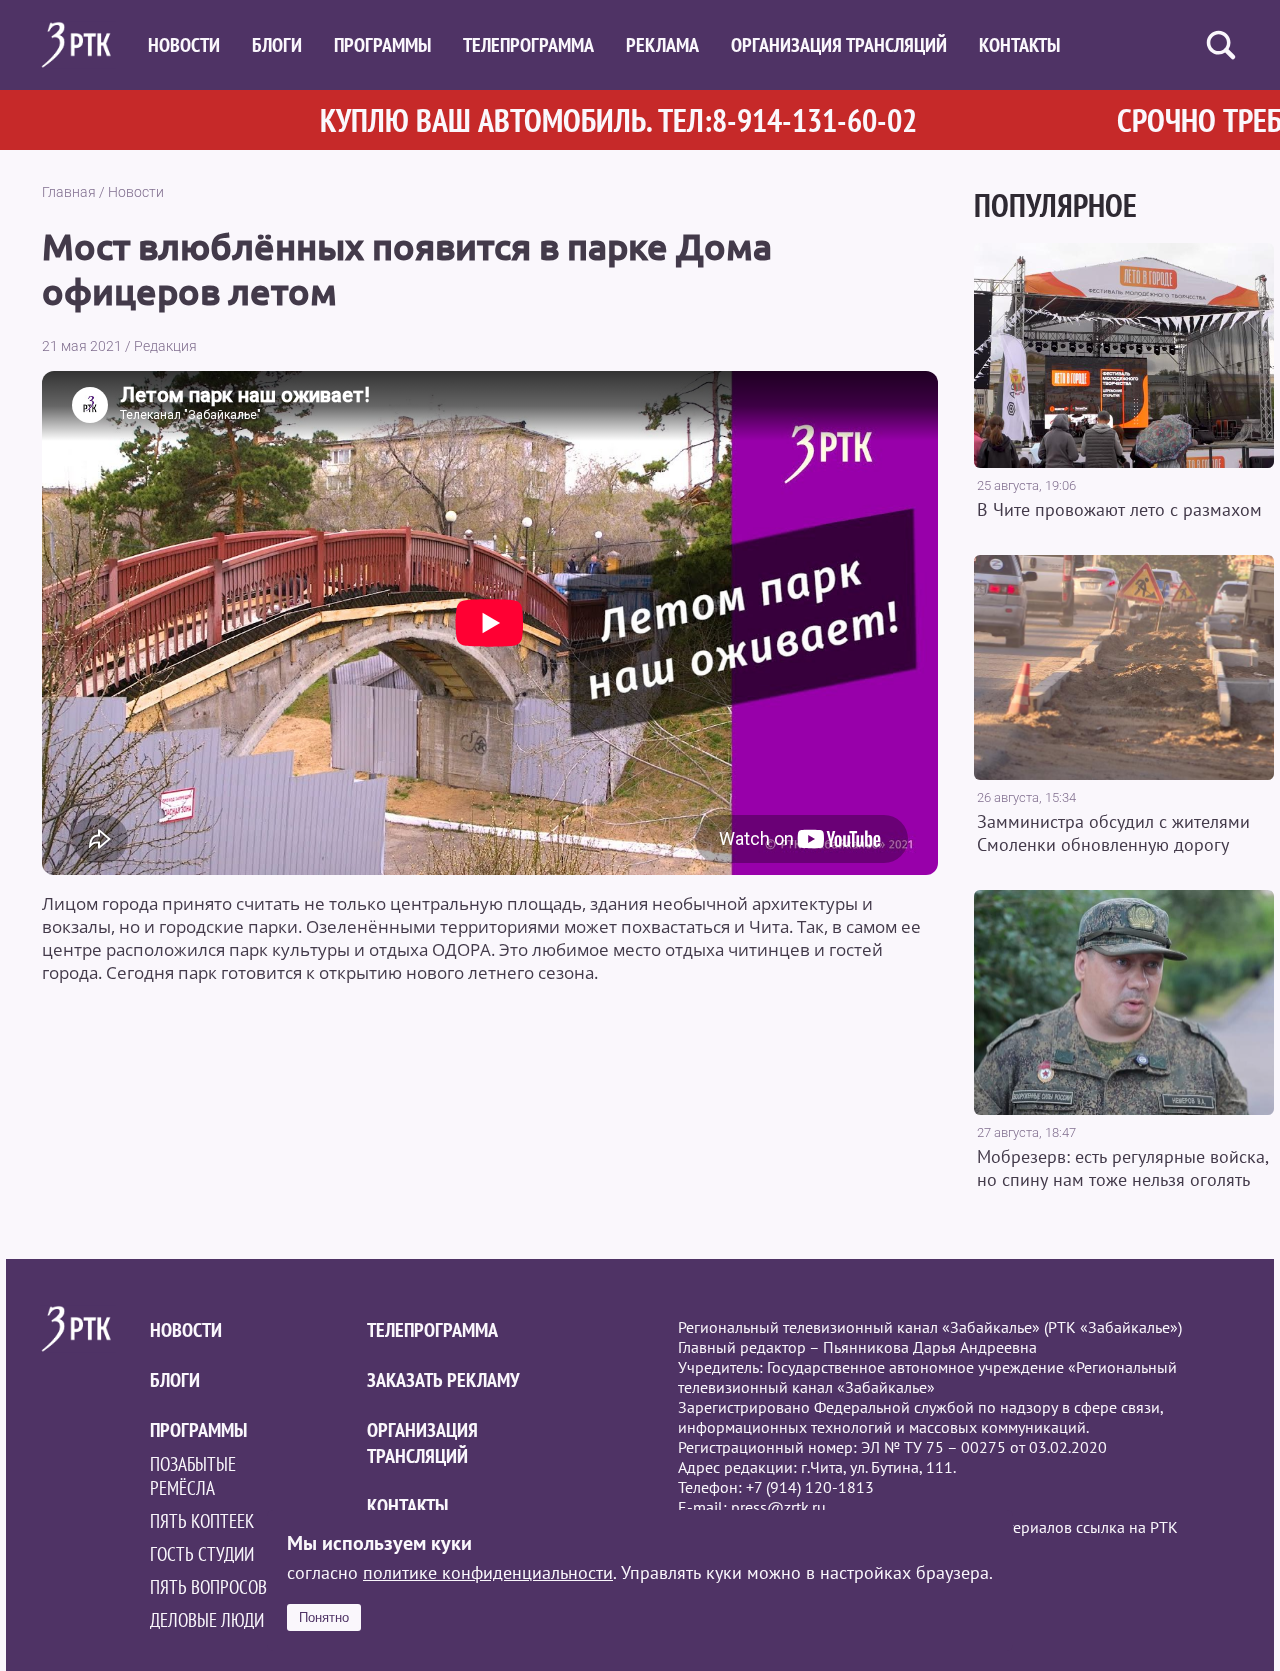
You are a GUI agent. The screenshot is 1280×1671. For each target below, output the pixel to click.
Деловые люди (207, 1620)
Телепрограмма (528, 45)
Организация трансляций (839, 45)
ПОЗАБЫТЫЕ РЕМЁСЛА (193, 1476)
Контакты (1019, 45)
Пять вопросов (208, 1587)
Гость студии (202, 1554)
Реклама (662, 45)
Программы (382, 45)
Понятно (324, 1617)
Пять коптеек (202, 1521)
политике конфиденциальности (488, 1572)
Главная (69, 192)
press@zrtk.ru (778, 1507)
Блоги (277, 45)
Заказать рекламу (443, 1380)
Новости (184, 45)
